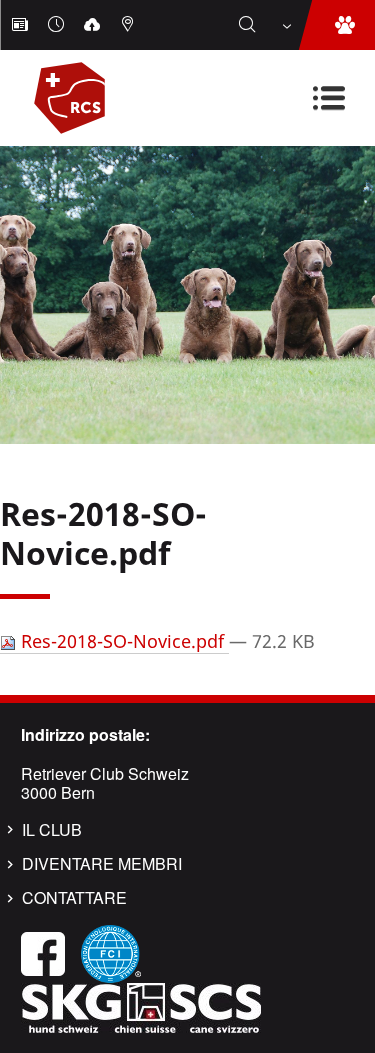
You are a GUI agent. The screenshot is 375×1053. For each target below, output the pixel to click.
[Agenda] (58, 25)
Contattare (74, 898)
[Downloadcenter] (94, 25)
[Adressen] (130, 25)
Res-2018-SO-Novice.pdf (122, 641)
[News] (22, 25)
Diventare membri (102, 864)
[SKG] (141, 1005)
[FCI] (111, 951)
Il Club (52, 830)
